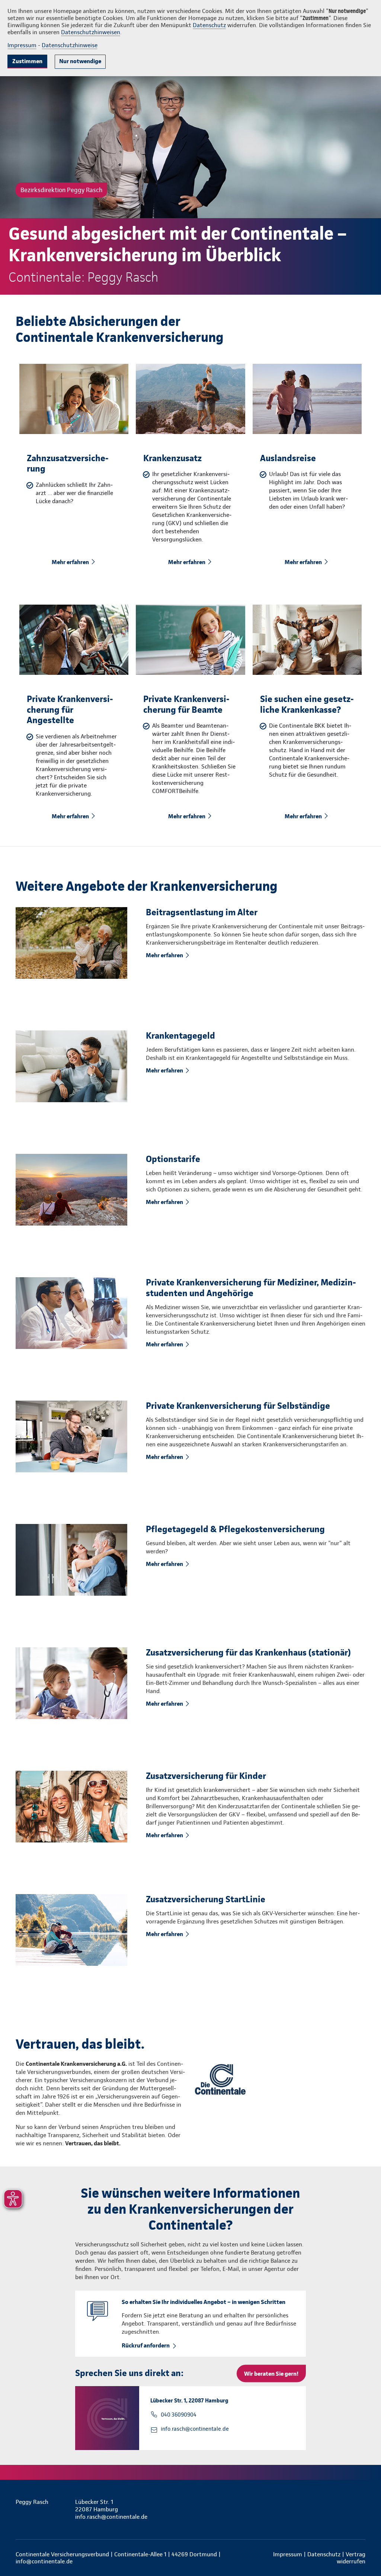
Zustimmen (27, 61)
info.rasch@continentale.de (195, 2429)
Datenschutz (209, 25)
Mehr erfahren (70, 562)
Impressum (22, 45)
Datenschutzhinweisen (91, 32)
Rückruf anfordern (146, 2345)
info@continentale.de (44, 2561)
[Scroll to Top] (344, 1266)
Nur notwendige (80, 61)
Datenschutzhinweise (70, 45)
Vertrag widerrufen (351, 2558)
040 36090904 (179, 2415)
